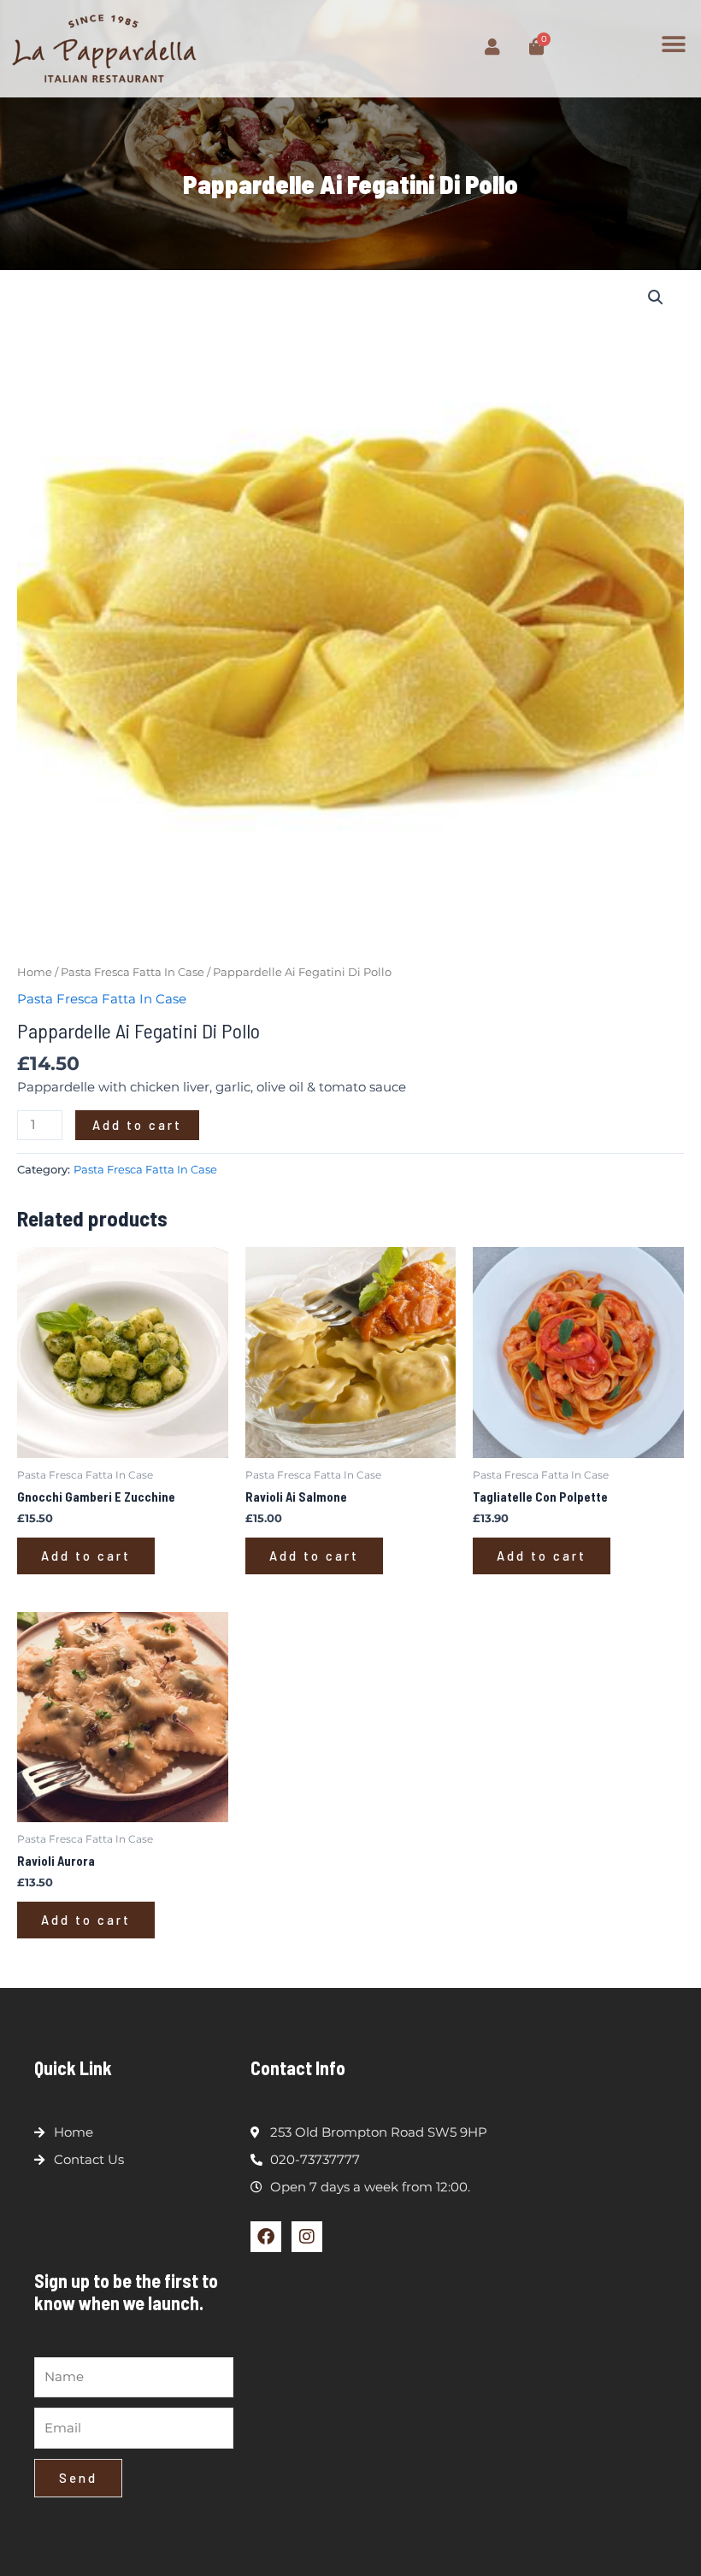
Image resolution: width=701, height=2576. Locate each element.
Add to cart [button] (86, 1556)
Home (35, 972)
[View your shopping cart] (492, 47)
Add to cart (137, 1125)
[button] (673, 44)
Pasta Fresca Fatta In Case (133, 972)
